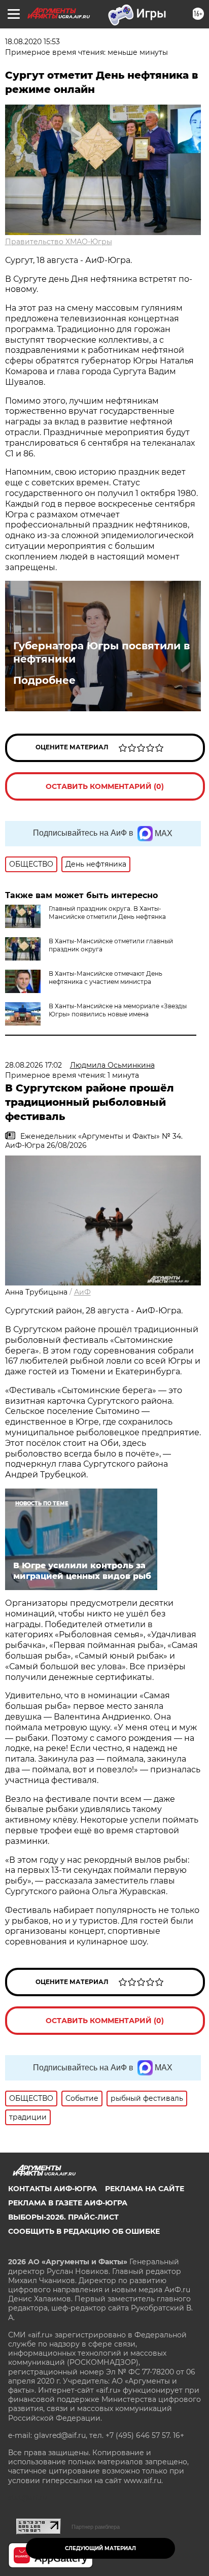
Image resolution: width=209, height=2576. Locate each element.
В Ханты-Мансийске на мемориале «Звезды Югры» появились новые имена (118, 1010)
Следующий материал (100, 2548)
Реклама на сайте (145, 2189)
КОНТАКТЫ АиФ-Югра (53, 2189)
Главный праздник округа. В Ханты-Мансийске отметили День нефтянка (107, 913)
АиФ (82, 1292)
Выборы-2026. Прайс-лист (63, 2217)
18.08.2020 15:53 (32, 42)
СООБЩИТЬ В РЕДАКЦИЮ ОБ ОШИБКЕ (84, 2231)
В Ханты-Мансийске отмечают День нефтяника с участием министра (106, 978)
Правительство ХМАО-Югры (59, 242)
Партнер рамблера (96, 2527)
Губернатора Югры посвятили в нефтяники (101, 652)
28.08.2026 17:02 (33, 1065)
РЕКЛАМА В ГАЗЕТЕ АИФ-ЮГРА (68, 2203)
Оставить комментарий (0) (105, 786)
